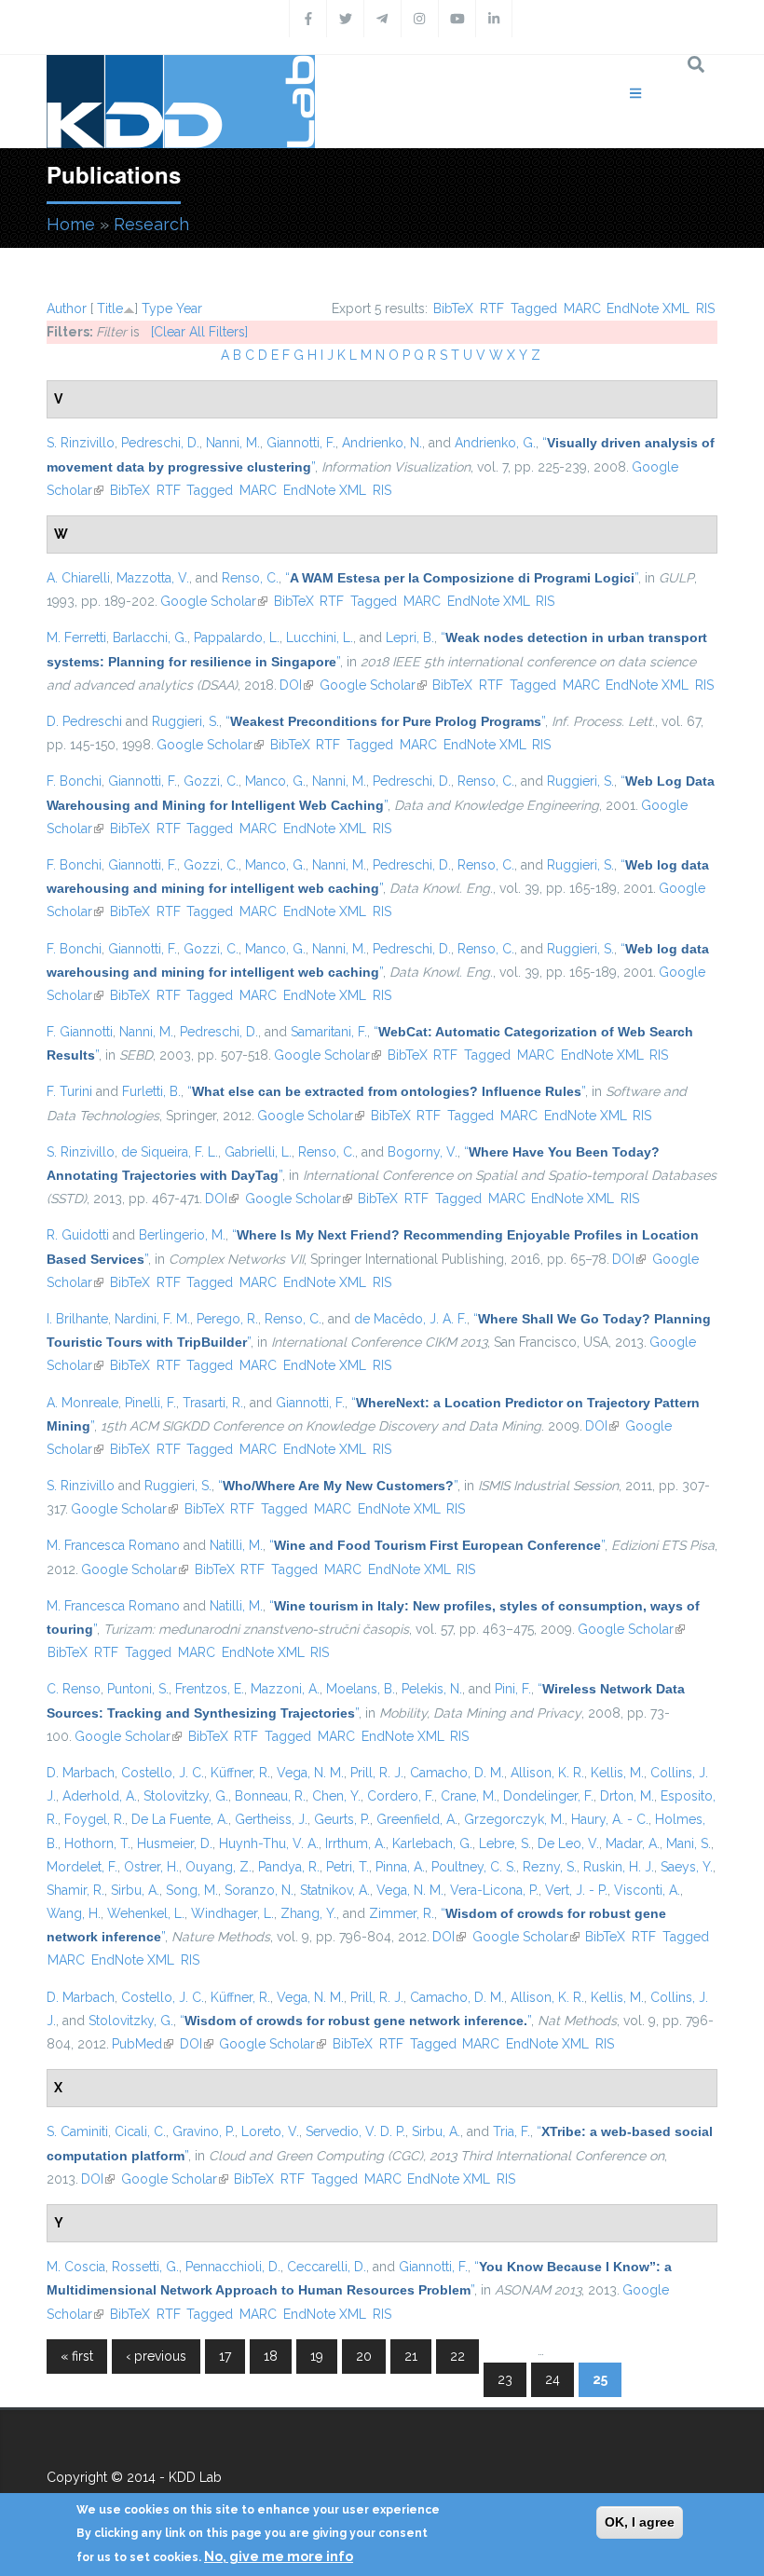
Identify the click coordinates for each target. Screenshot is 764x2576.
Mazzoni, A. (285, 1689)
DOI (296, 685)
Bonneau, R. (270, 1796)
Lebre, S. (505, 1843)
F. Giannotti (80, 1032)
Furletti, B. (151, 1091)
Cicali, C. (140, 2131)
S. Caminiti (77, 2131)
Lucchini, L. (320, 637)
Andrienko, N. (382, 443)
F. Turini (69, 1091)
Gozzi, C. (211, 781)
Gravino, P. (204, 2131)
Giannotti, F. (301, 443)
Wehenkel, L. (146, 1913)
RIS (705, 308)
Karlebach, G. (432, 1843)
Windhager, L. (232, 1913)
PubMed (143, 2044)
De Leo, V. (568, 1843)
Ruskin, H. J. (619, 1867)
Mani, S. (689, 1843)
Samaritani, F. (329, 1032)
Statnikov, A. (335, 1890)
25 (600, 2379)
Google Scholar (214, 601)
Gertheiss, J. (271, 1819)
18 (271, 2356)
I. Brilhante (77, 1319)
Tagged (534, 308)
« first (77, 2356)
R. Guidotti (78, 1235)
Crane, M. (469, 1796)
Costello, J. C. (163, 1773)
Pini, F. (513, 1689)
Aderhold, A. (100, 1796)
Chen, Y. (336, 1796)
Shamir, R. (75, 1890)
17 (225, 2356)
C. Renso (74, 1689)
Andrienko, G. (495, 443)
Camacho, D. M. (457, 1773)
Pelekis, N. (432, 1689)
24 (553, 2379)
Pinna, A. (400, 1867)
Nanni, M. (233, 443)
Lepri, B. (410, 637)
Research (151, 224)
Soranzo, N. (259, 1890)
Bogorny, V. (423, 1152)
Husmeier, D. (175, 1843)
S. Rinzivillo (81, 443)
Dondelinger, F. (548, 1796)
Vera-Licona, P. (494, 1890)
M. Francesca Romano (113, 1545)
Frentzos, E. (210, 1689)
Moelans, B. (361, 1689)
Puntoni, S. (138, 1689)
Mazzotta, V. (153, 578)
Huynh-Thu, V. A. (269, 1843)
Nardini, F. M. (152, 1319)
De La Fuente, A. (180, 1819)
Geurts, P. (342, 1819)
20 (364, 2356)
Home (71, 224)
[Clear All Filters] (199, 332)
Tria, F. (512, 2131)
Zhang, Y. (308, 1913)
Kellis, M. (617, 1773)
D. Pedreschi (84, 721)
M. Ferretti (76, 637)
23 (505, 2379)
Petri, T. (348, 1867)
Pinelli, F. (150, 1403)
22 (457, 2356)
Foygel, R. (95, 1819)
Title (110, 308)
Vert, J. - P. (576, 1890)
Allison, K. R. (547, 1773)
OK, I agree (640, 2522)
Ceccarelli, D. (327, 2267)
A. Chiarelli (78, 578)
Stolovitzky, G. (186, 1796)
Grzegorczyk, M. (514, 1819)
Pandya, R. (289, 1867)
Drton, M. (627, 1796)
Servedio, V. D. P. (355, 2131)
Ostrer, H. (151, 1867)
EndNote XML (648, 308)
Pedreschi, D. (160, 443)
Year (189, 308)
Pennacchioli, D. (233, 2267)
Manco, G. (275, 781)
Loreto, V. (270, 2131)
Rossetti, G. (145, 2267)
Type (157, 308)
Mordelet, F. (82, 1867)
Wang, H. (74, 1913)
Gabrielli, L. (258, 1152)
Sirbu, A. (135, 1890)
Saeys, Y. (687, 1867)
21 (411, 2356)
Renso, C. (250, 578)
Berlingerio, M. (182, 1235)
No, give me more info (279, 2556)
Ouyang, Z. (218, 1867)
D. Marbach (81, 1773)
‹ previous (156, 2356)
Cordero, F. (401, 1796)
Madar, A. (633, 1843)
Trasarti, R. (213, 1403)
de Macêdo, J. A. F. (410, 1319)
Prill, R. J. (377, 1773)
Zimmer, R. (402, 1913)
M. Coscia (76, 2267)
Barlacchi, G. (150, 637)
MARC (582, 308)
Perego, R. (227, 1319)
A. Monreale (82, 1403)
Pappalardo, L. (237, 637)
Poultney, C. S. (474, 1867)
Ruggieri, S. (185, 721)
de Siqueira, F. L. (170, 1152)
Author (67, 308)
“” (462, 578)
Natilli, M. (236, 1545)
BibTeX (453, 308)
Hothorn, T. (97, 1843)
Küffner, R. (240, 1773)
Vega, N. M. (310, 1773)
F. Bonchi (74, 781)
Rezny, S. (550, 1867)
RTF (492, 308)
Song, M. (192, 1890)
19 (317, 2356)
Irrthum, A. (355, 1843)
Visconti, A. (647, 1890)
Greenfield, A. (417, 1819)
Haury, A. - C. (610, 1819)
